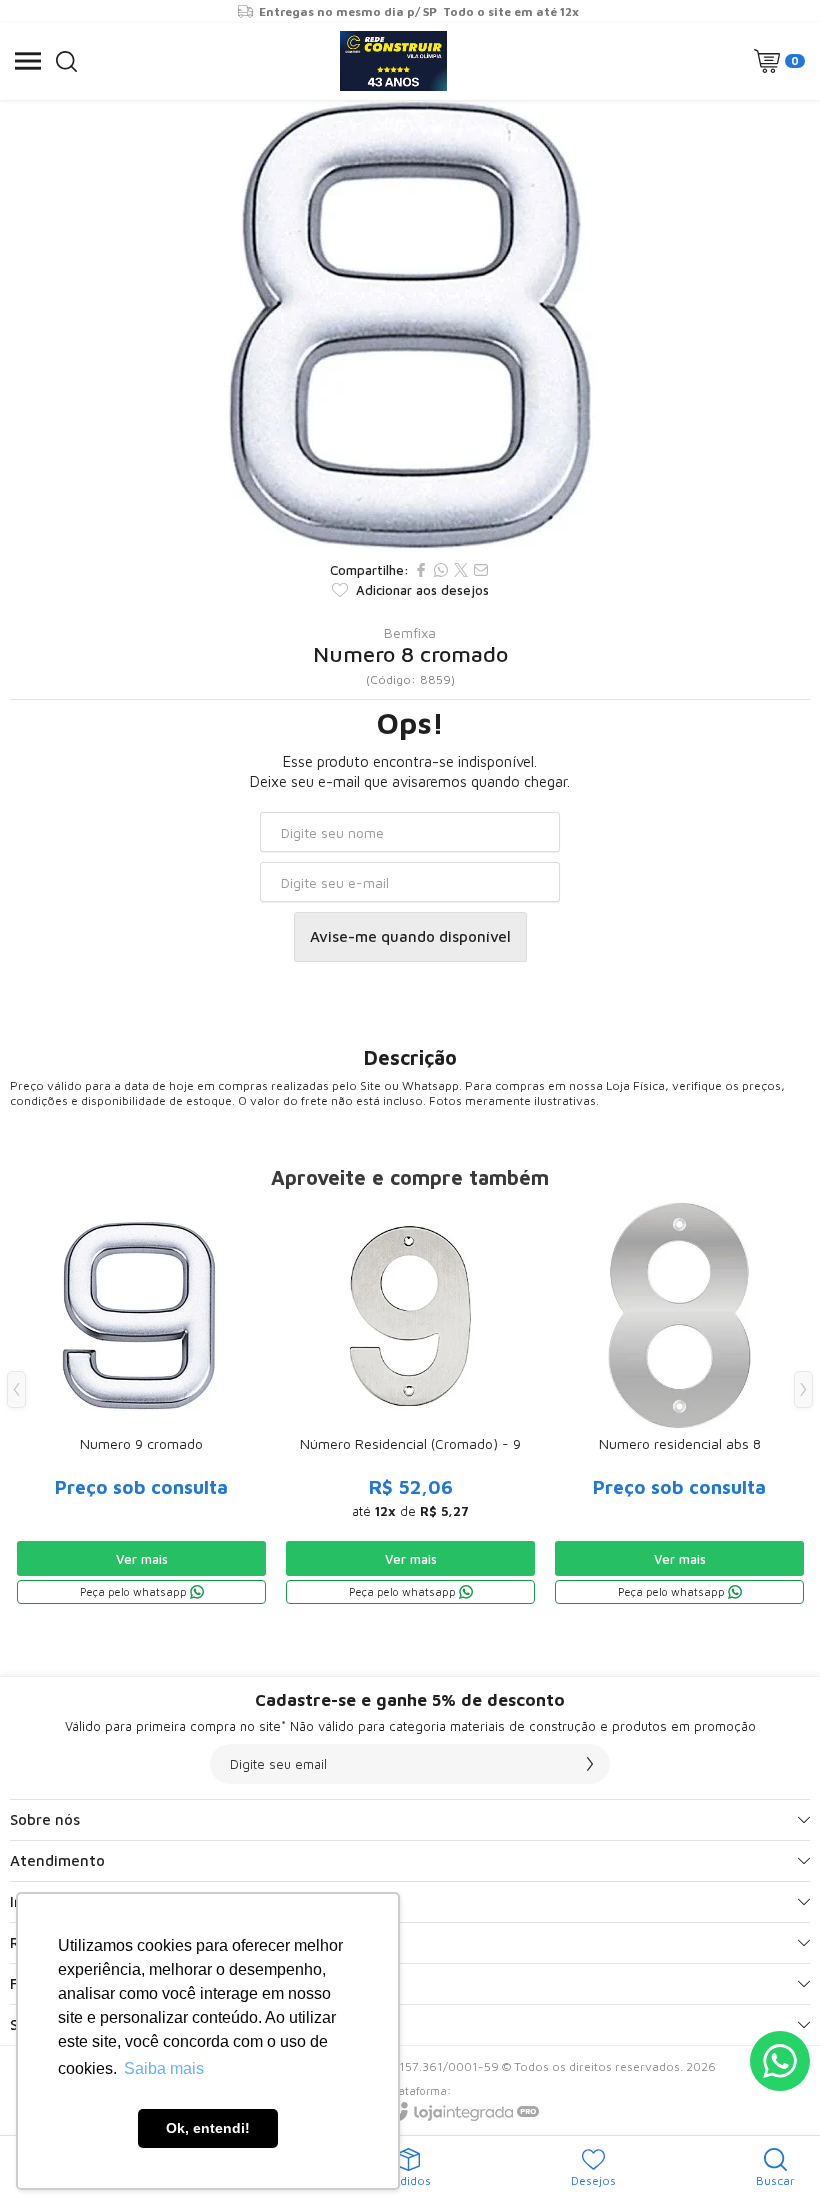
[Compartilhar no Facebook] (421, 570)
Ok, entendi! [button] (208, 2128)
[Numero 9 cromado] (141, 1404)
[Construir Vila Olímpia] (393, 61)
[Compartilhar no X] (461, 570)
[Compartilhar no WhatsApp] (441, 570)
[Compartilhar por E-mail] (481, 570)
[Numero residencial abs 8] (679, 1404)
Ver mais (142, 1559)
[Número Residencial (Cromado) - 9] (410, 1404)
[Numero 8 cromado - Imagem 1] (410, 325)
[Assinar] (590, 1764)
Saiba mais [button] (164, 2068)
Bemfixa (410, 633)
